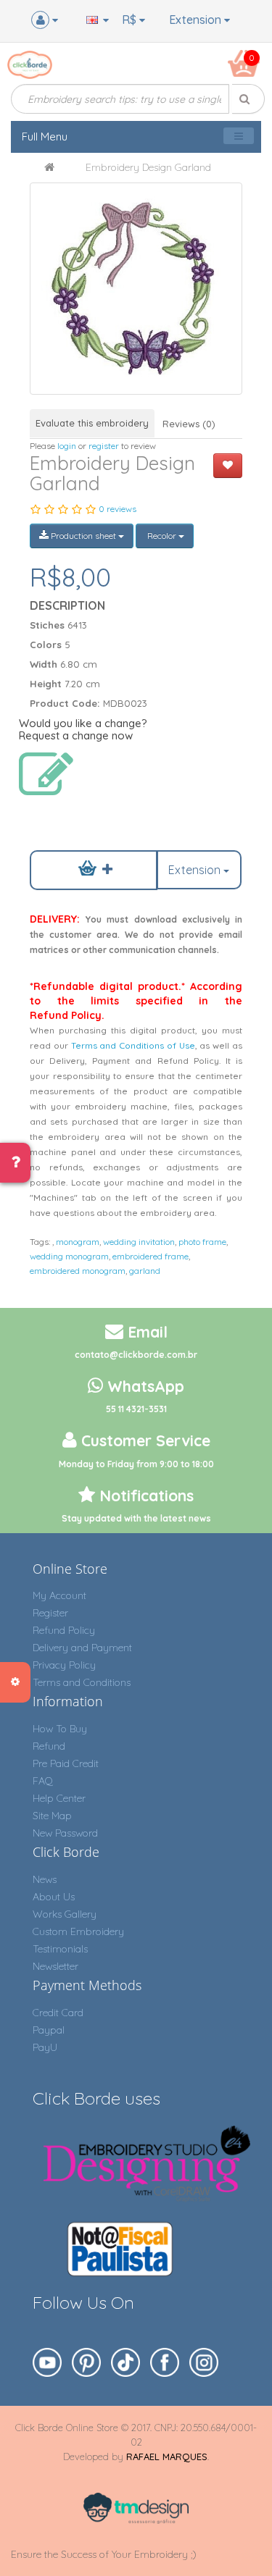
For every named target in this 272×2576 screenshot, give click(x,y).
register (104, 446)
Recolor (162, 536)
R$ (131, 20)
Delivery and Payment (82, 1648)
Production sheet (83, 536)
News (45, 1879)
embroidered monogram (78, 1271)
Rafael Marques (167, 2457)
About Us (54, 1897)
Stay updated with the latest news (136, 1518)
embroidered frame (151, 1256)
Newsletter (55, 1966)
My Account (59, 1595)
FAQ (43, 1781)
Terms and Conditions (82, 1682)
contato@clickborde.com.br (136, 1355)
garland (145, 1271)
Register (50, 1613)
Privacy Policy (64, 1665)
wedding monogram (69, 1256)
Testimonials (60, 1949)
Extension (197, 20)
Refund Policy (64, 1630)
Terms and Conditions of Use (133, 1045)
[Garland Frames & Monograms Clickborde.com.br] (136, 289)
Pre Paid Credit (66, 1763)
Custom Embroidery (78, 1931)
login (67, 446)
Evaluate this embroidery (92, 423)
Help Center (59, 1798)
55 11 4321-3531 (136, 1409)
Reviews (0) (189, 424)
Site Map (52, 1816)
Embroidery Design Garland (148, 167)
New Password (65, 1833)
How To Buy (60, 1729)
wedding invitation (139, 1242)
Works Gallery (65, 1914)
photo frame (202, 1242)
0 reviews (118, 509)
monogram (78, 1242)
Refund (49, 1746)
